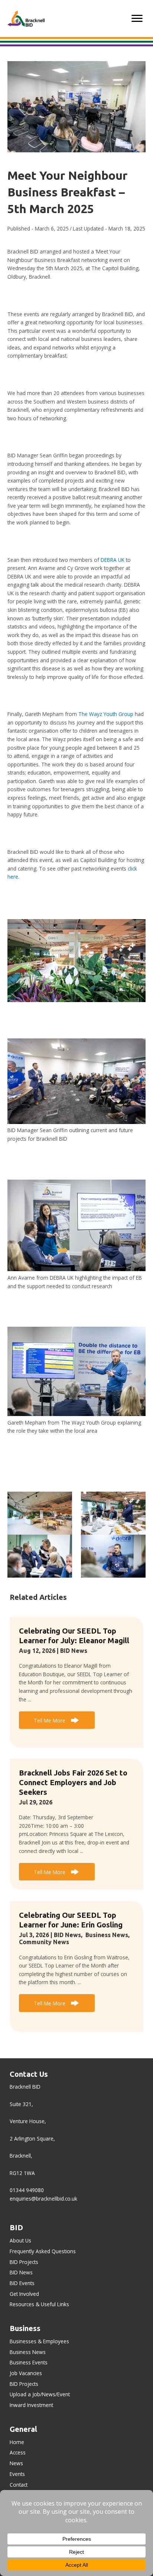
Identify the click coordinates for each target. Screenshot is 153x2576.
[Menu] (137, 19)
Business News (107, 1935)
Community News (44, 1942)
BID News (74, 1651)
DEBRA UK (113, 560)
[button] (57, 1720)
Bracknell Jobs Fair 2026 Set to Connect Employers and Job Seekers (73, 1782)
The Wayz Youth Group (106, 714)
